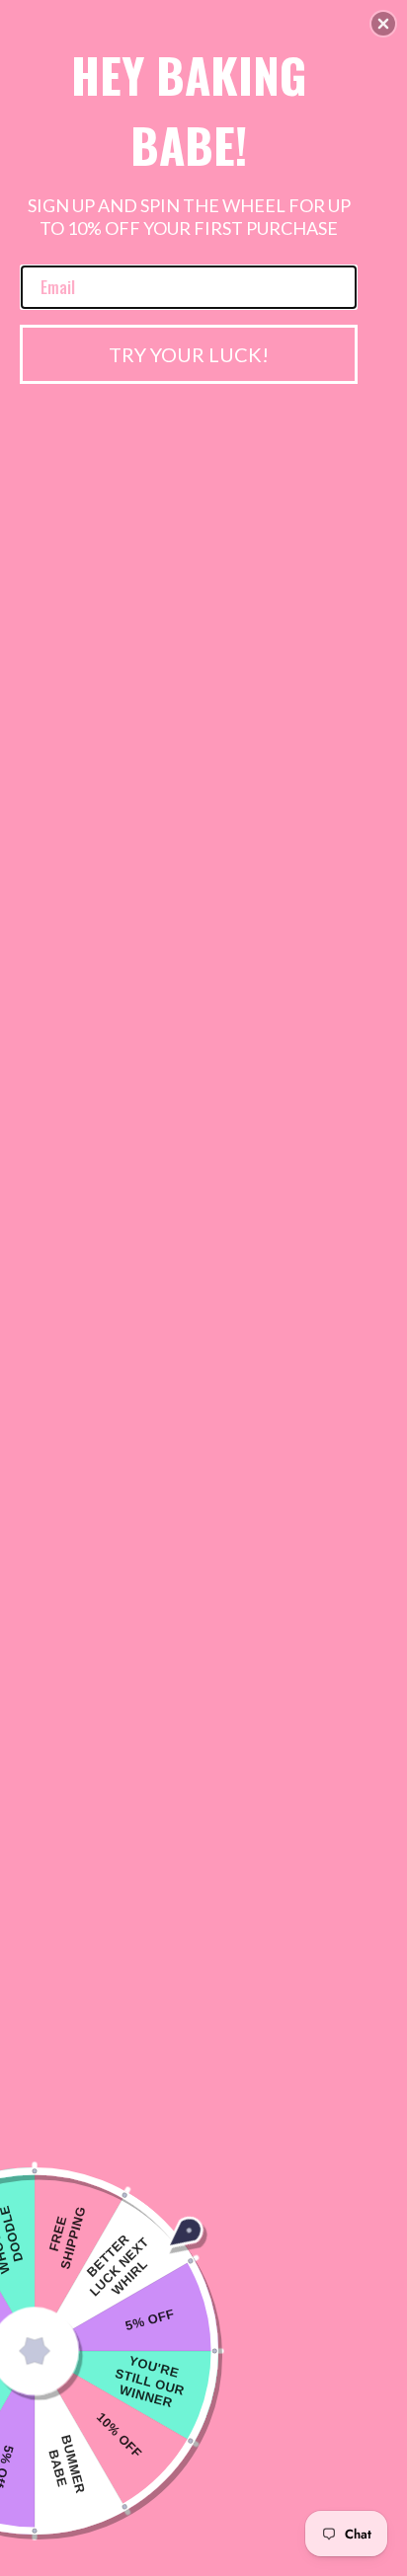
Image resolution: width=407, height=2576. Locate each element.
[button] (383, 24)
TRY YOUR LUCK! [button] (189, 354)
